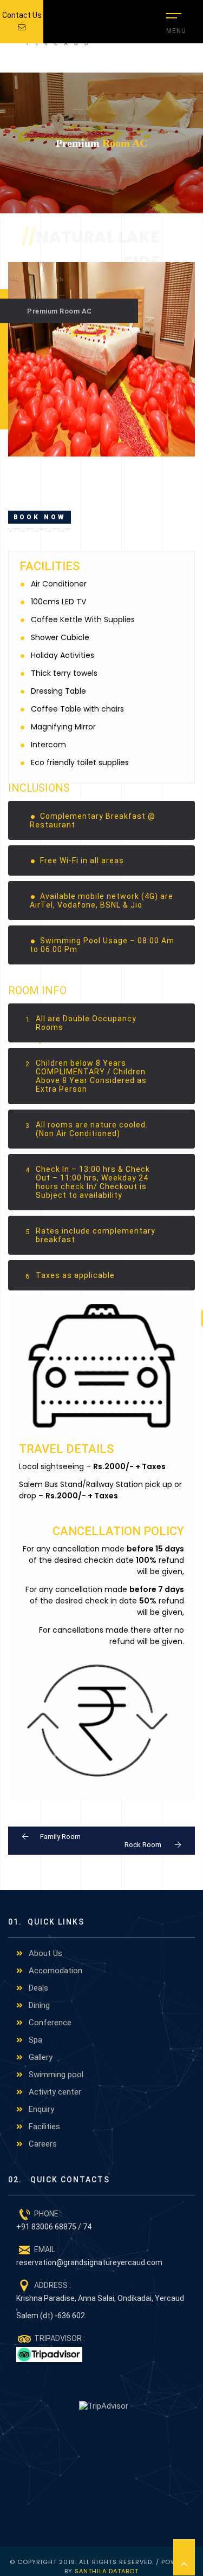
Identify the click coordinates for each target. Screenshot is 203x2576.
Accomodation (54, 1971)
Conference (49, 2023)
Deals (37, 1988)
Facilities (43, 2127)
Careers (42, 2144)
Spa (34, 2040)
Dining (38, 2005)
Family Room (60, 1837)
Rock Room (144, 1845)
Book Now (40, 517)
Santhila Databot (107, 2571)
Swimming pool (55, 2075)
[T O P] (184, 2557)
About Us (44, 1953)
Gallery (40, 2057)
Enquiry (40, 2109)
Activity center (54, 2092)
